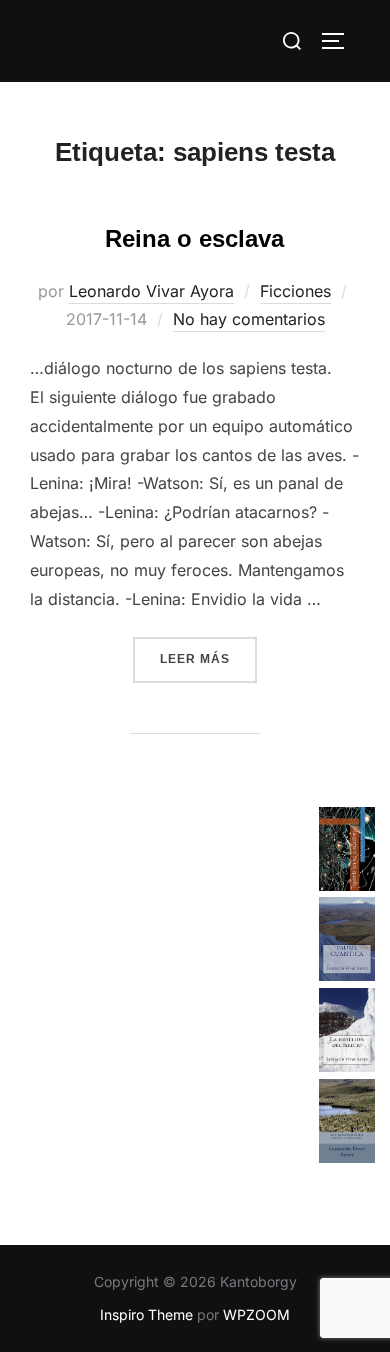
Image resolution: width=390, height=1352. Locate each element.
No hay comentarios (249, 319)
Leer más (208, 658)
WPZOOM (256, 1314)
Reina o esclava (194, 238)
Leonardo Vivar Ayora (151, 291)
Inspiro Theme (146, 1314)
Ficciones (295, 291)
